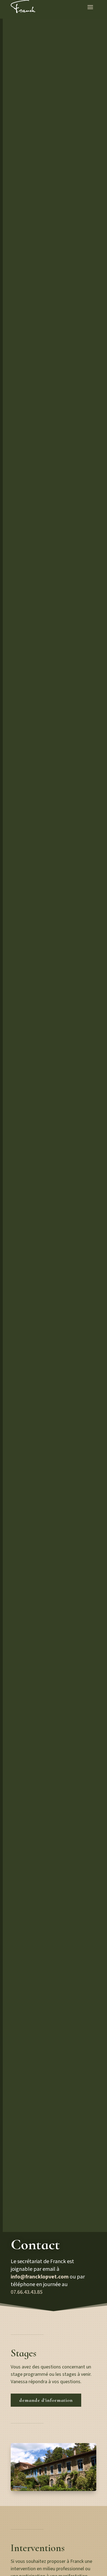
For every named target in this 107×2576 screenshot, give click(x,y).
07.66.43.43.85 (27, 2292)
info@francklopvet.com (40, 2277)
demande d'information (46, 2400)
